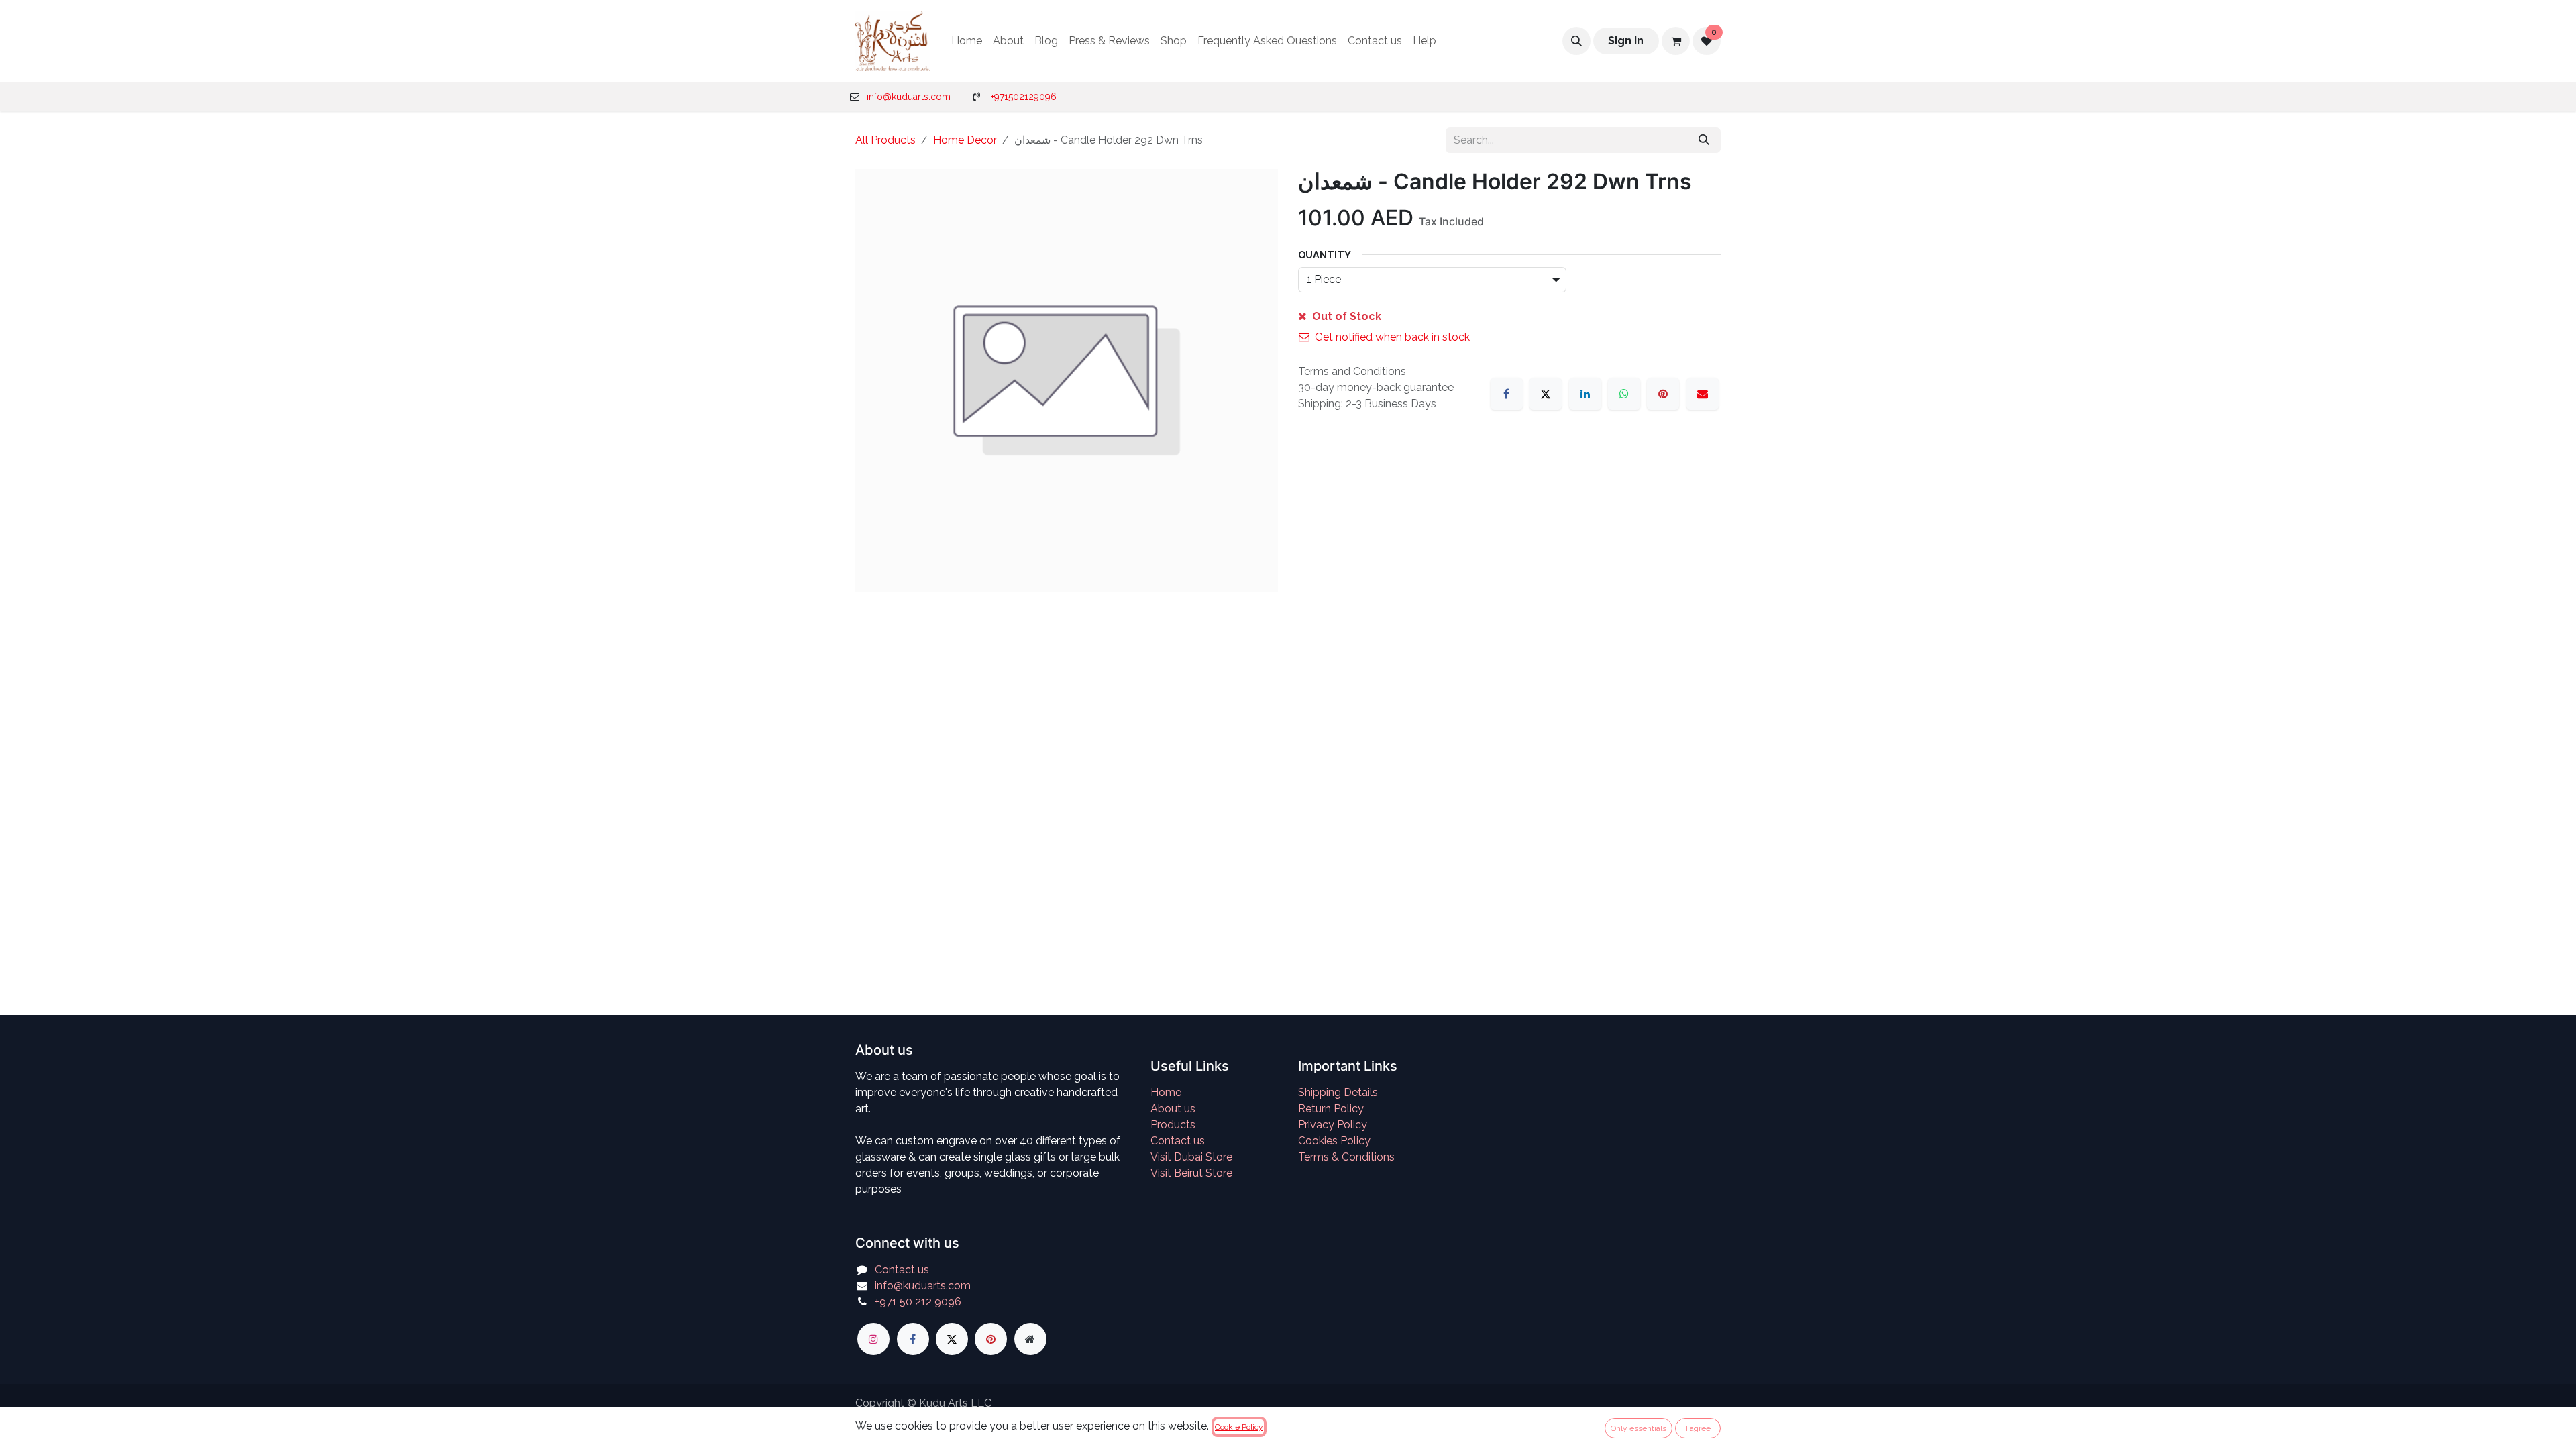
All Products (885, 140)
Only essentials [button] (1639, 1428)
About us (1173, 1109)
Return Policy (1331, 1109)
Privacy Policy (1333, 1125)
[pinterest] (991, 1339)
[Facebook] (1507, 394)
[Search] (1704, 140)
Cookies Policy (1334, 1141)
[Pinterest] (1663, 394)
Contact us (1178, 1141)
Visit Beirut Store (1191, 1173)
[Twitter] (952, 1339)
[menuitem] (967, 41)
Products (1173, 1125)
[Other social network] (1030, 1339)
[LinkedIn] (1585, 394)
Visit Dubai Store (1191, 1157)
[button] (1576, 41)
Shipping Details (1338, 1092)
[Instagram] (873, 1339)
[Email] (1703, 394)
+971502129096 (1024, 97)
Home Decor (965, 140)
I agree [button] (1698, 1428)
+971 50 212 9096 (918, 1302)
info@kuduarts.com (909, 97)
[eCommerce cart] (1676, 41)
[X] (1546, 394)
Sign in (1626, 41)
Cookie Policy (1239, 1427)
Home (1166, 1092)
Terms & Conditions (1346, 1157)
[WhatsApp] (1624, 394)
